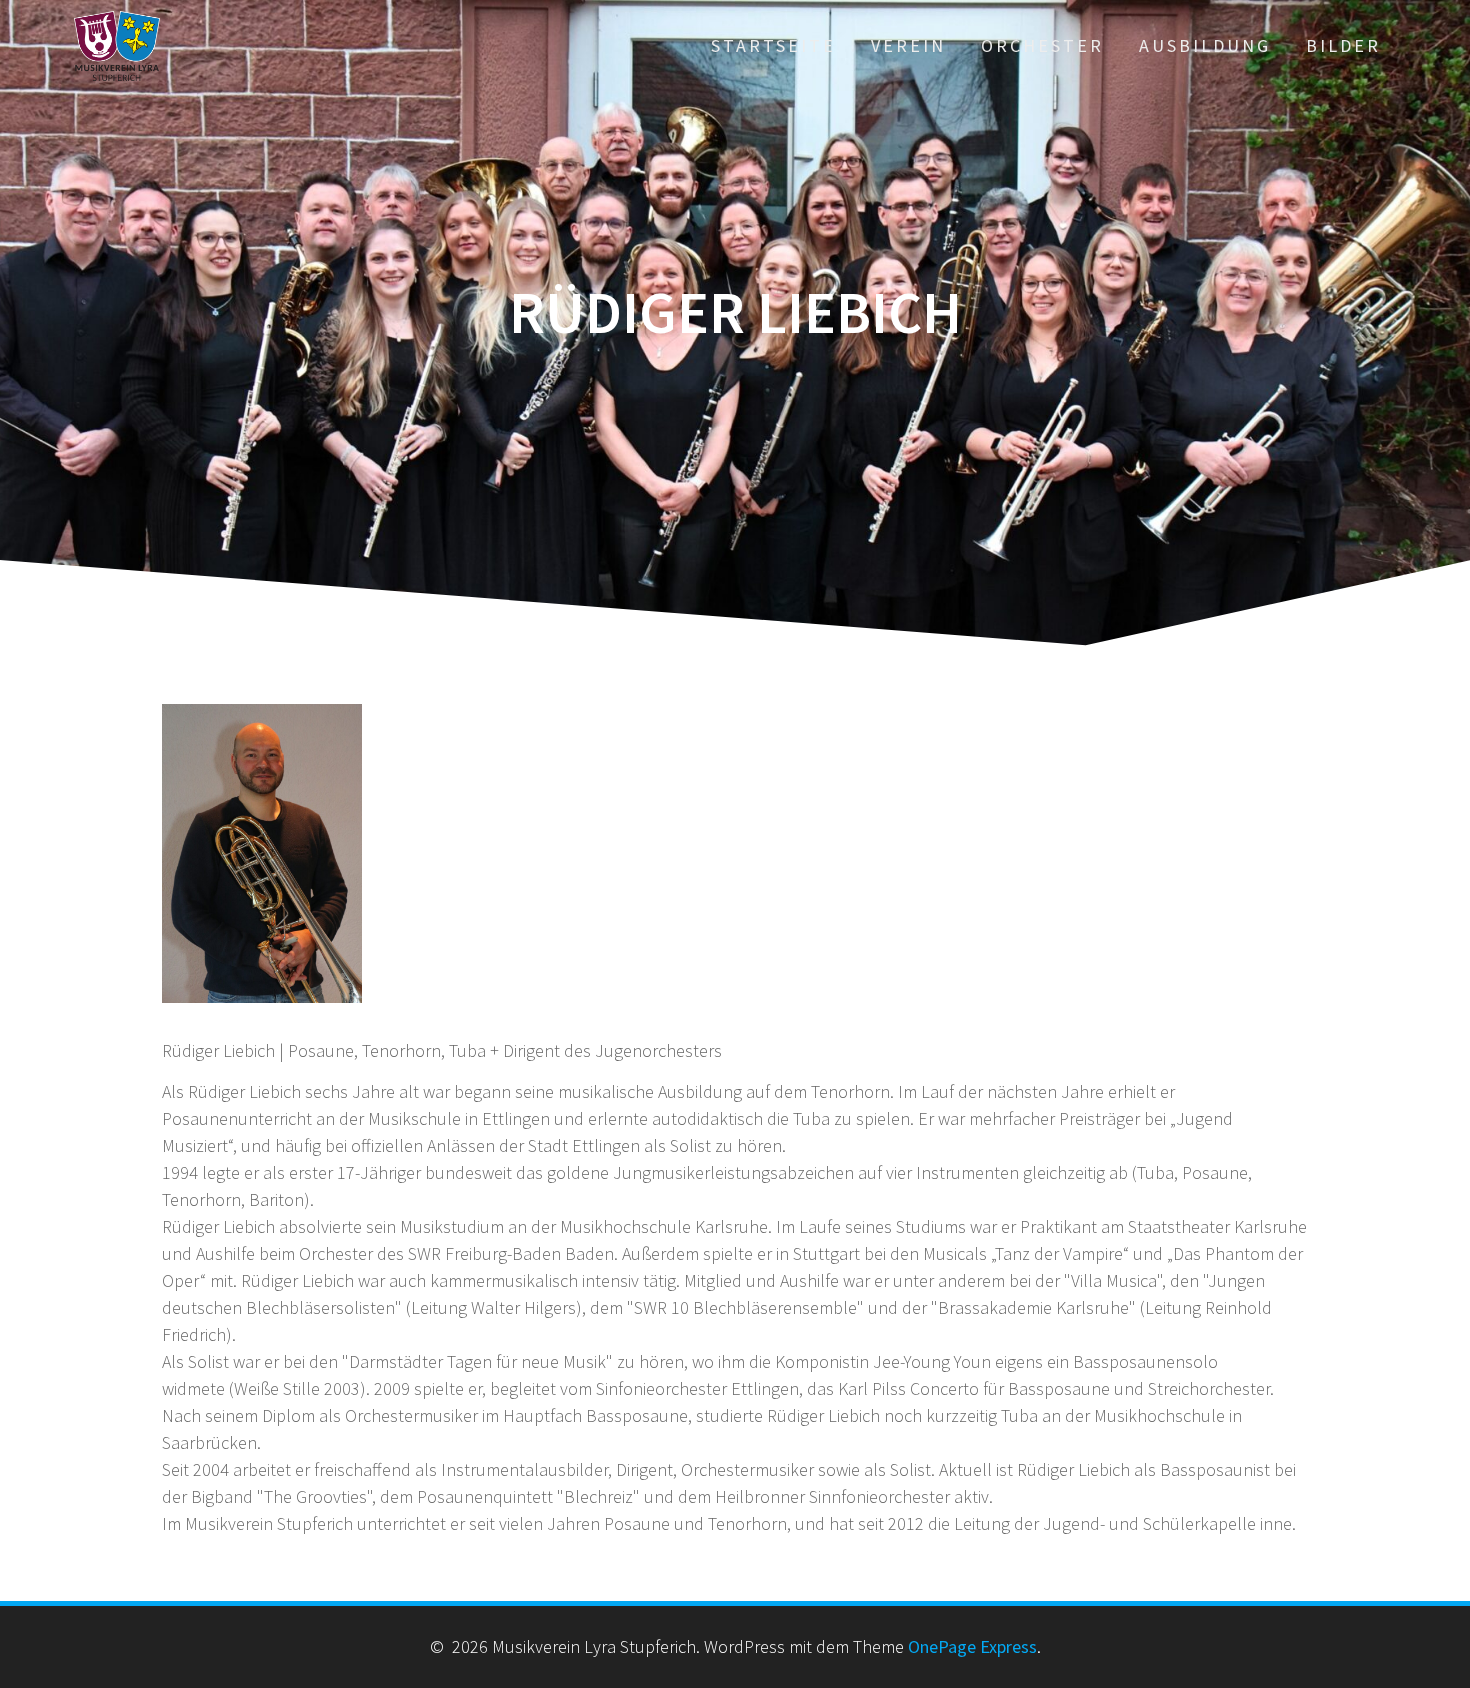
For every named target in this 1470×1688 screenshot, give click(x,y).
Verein (908, 45)
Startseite (773, 45)
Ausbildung (1205, 45)
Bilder (1343, 45)
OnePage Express (972, 1646)
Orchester (1042, 45)
